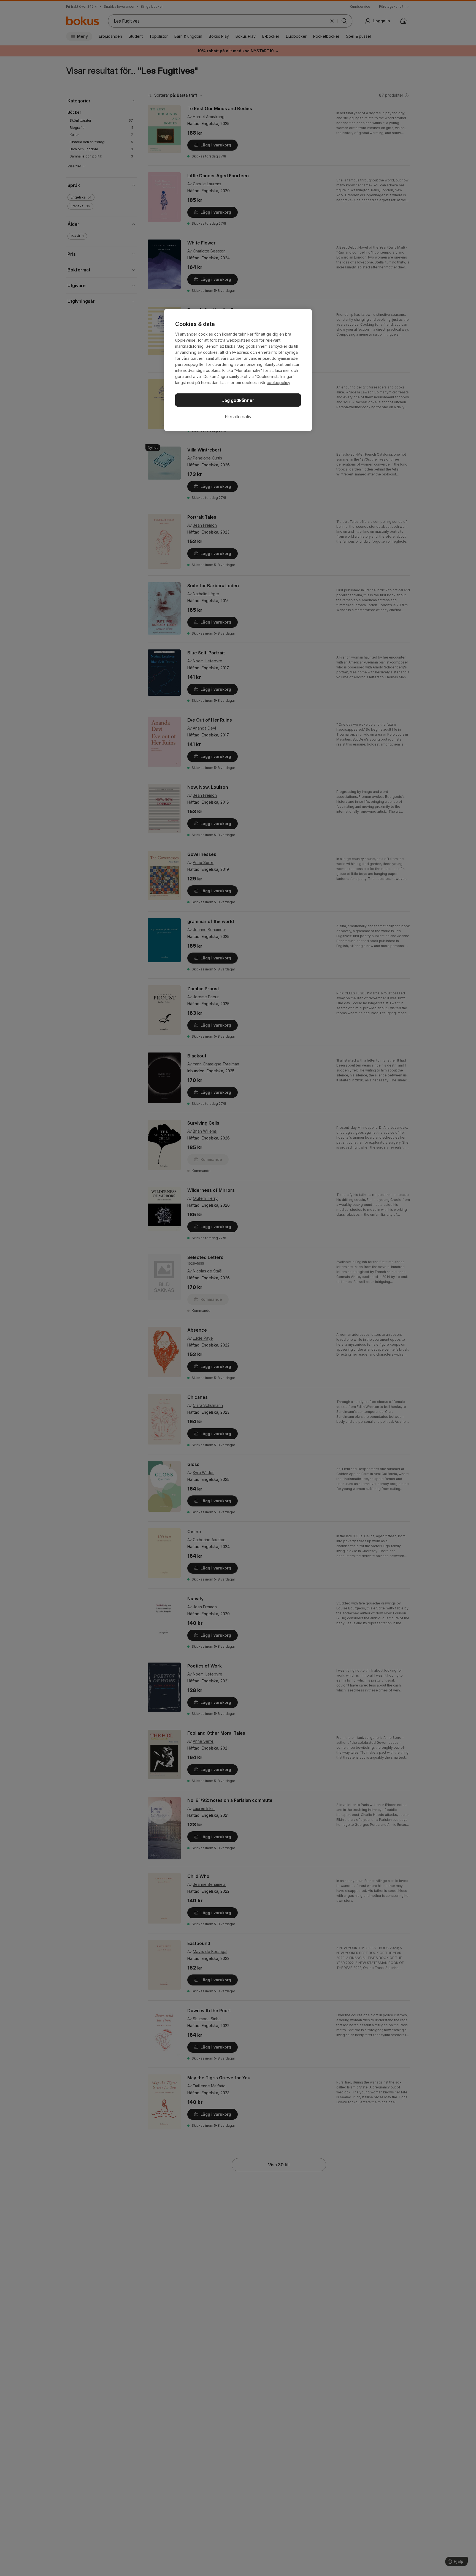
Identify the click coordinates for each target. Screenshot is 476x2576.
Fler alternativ (238, 417)
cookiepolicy (278, 383)
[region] (238, 370)
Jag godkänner (238, 400)
